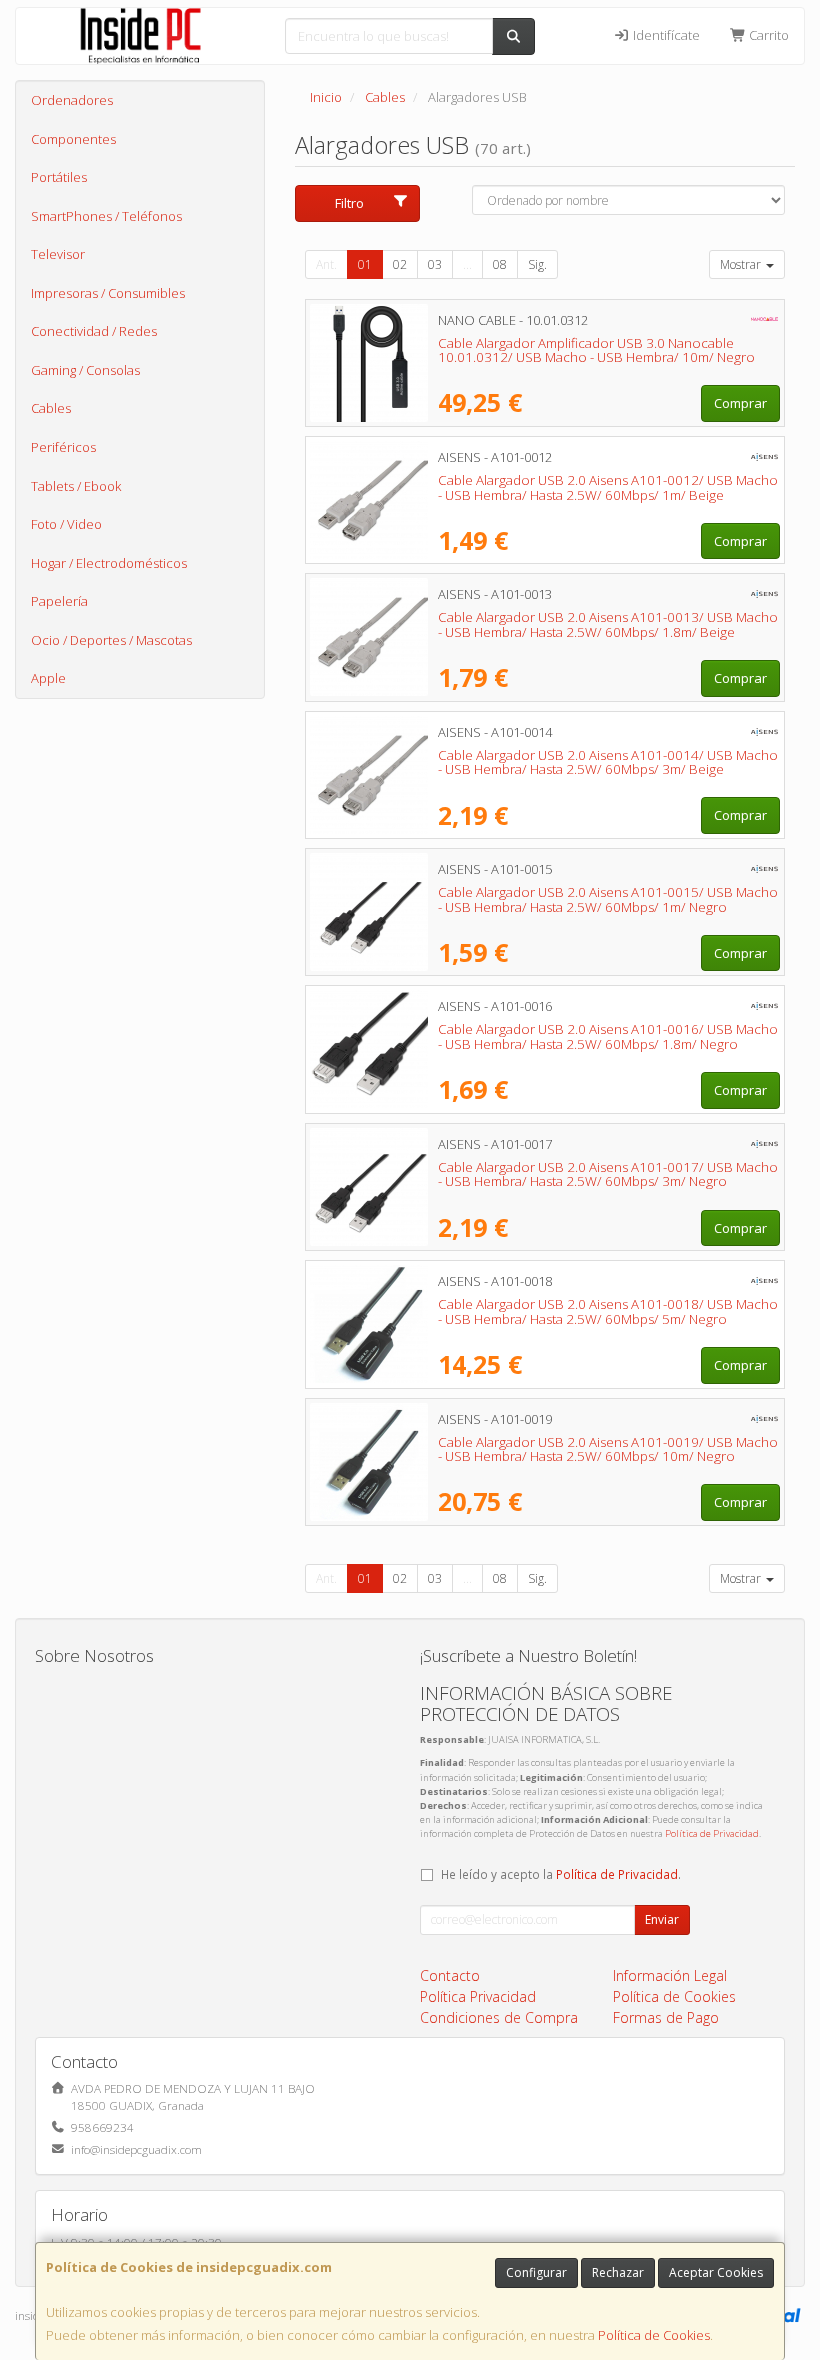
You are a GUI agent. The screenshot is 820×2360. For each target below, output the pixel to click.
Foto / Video (66, 524)
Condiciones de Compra (499, 2017)
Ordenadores (72, 100)
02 (400, 264)
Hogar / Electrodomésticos (109, 563)
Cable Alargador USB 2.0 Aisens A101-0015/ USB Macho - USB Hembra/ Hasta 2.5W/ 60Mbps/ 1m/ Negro (608, 899)
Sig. (537, 264)
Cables (51, 408)
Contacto (450, 1975)
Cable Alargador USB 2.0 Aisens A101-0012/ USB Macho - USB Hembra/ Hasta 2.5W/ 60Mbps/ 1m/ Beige (608, 487)
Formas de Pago (666, 2017)
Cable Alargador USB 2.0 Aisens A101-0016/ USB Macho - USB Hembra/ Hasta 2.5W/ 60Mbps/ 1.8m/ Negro (608, 1036)
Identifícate (665, 35)
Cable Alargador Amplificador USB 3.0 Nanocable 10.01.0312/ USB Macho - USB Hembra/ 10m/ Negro (596, 350)
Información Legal (670, 1975)
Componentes (73, 139)
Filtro (349, 203)
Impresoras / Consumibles (108, 293)
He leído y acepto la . (561, 1874)
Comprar (740, 403)
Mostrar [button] (742, 264)
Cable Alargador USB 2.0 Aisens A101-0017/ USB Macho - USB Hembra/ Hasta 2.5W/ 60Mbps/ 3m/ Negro (608, 1174)
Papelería (59, 601)
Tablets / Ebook (76, 486)
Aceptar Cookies (716, 2272)
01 (365, 264)
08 (500, 264)
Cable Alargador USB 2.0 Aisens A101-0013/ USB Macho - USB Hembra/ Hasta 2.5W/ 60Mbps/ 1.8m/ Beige (608, 624)
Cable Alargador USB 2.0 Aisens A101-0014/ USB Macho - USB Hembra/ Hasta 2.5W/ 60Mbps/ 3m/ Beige (608, 762)
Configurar (536, 2272)
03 (435, 264)
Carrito (767, 35)
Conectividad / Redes (94, 331)
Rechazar (618, 2272)
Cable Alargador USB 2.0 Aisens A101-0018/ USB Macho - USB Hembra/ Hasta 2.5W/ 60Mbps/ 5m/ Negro (608, 1311)
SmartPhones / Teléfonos (106, 216)
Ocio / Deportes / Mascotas (111, 640)
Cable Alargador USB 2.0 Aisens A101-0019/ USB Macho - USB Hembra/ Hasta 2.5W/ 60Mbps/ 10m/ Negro (608, 1449)
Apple (48, 678)
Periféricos (63, 447)
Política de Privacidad (712, 1833)
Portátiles (59, 177)
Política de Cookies (654, 2335)
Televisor (58, 254)
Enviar (662, 1919)
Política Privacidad (478, 1996)
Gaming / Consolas (85, 370)
